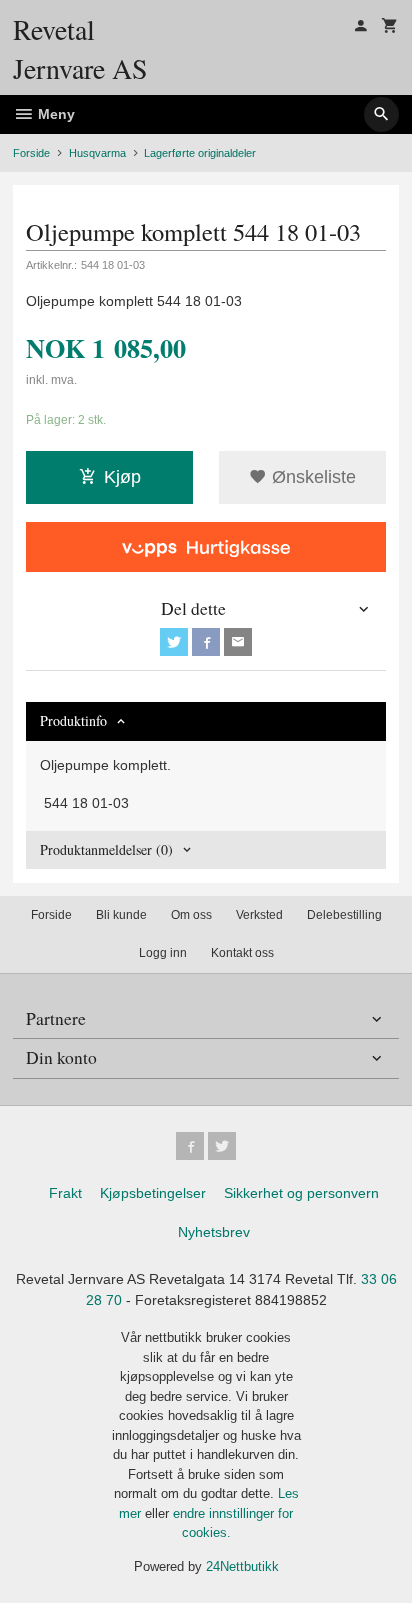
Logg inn (163, 953)
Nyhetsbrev (214, 1232)
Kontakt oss (242, 953)
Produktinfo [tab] (73, 720)
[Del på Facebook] (206, 642)
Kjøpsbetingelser (153, 1193)
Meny (54, 114)
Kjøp (122, 477)
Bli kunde (121, 915)
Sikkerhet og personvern (301, 1193)
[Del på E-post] (238, 642)
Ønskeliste (311, 477)
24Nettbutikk (242, 1566)
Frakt (65, 1193)
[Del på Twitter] (174, 642)
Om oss (191, 915)
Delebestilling (344, 915)
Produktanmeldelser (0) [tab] (106, 849)
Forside (31, 153)
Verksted (259, 915)
